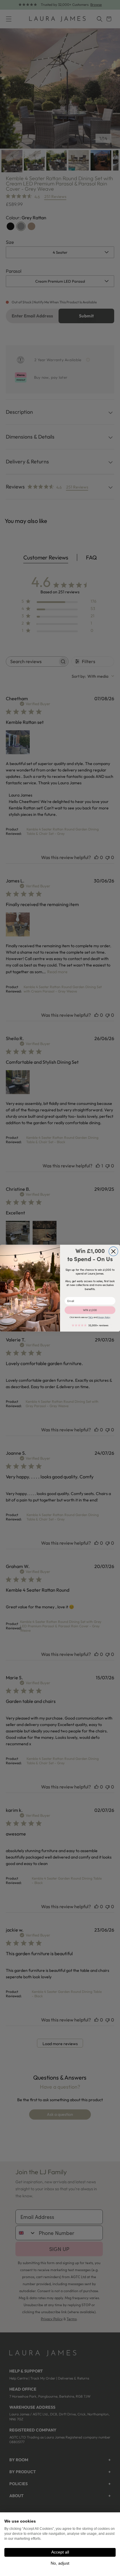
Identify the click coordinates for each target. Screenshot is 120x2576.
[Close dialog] (113, 1251)
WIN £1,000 (90, 1310)
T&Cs (91, 1317)
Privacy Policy (104, 1317)
